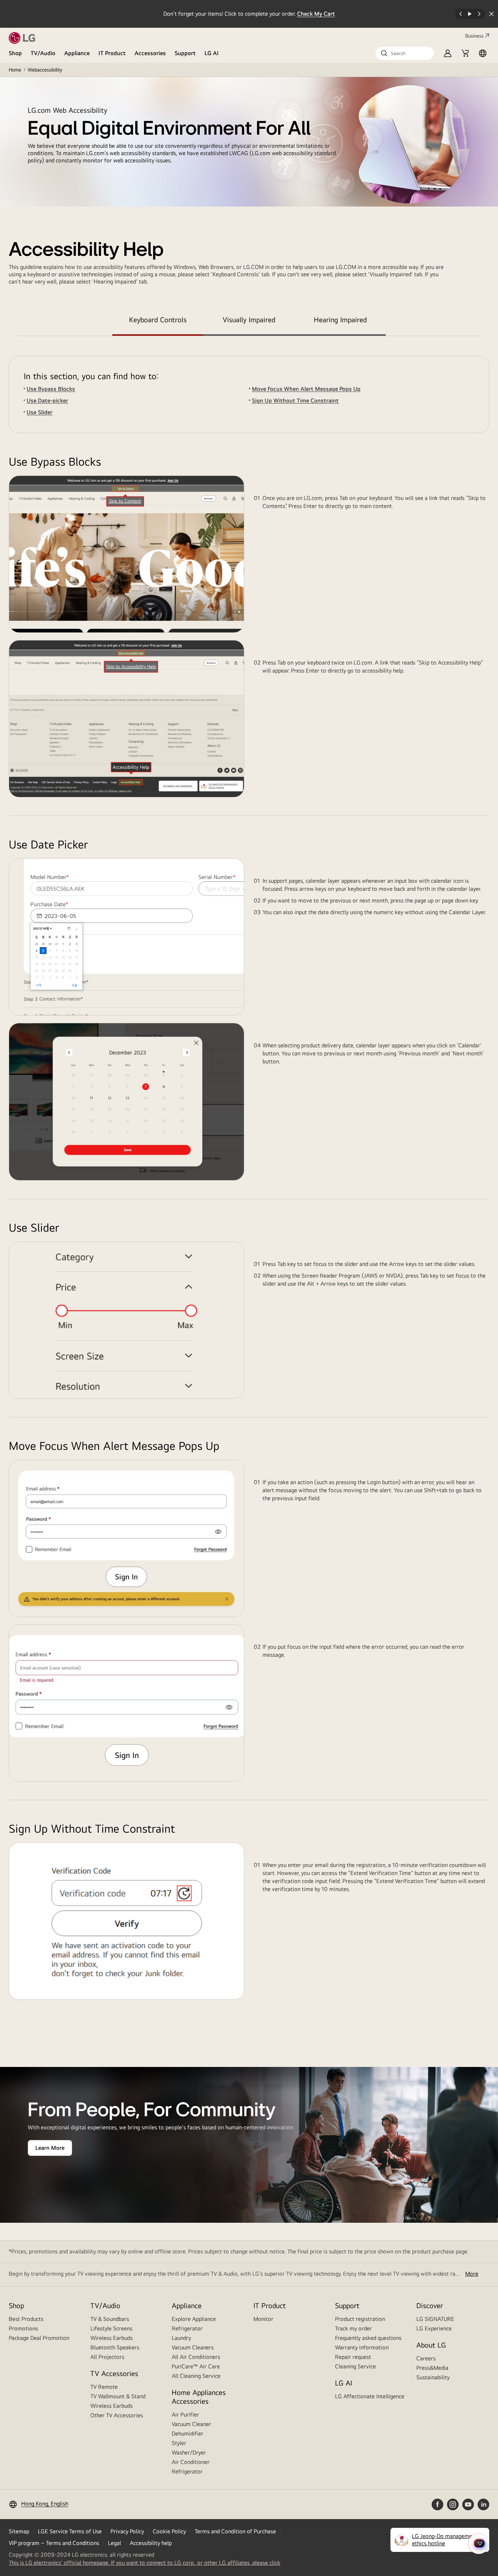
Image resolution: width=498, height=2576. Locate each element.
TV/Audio (43, 53)
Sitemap (19, 2531)
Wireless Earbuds (112, 2338)
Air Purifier (185, 2415)
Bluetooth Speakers (115, 2347)
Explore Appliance (194, 2319)
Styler (179, 2443)
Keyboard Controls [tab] (158, 319)
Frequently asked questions (368, 2338)
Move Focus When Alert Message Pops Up (306, 389)
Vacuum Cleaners (193, 2347)
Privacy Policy (127, 2531)
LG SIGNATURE (435, 2319)
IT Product (112, 53)
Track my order (353, 2328)
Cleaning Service (355, 2366)
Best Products (26, 2319)
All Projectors (107, 2357)
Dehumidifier (188, 2433)
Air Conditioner (191, 2462)
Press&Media (432, 2368)
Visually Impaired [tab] (249, 319)
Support (185, 53)
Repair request (353, 2357)
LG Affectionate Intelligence (370, 2396)
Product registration (360, 2319)
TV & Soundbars (110, 2319)
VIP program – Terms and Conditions (54, 2543)
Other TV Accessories (117, 2415)
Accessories (150, 53)
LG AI (212, 53)
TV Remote (104, 2387)
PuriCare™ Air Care (196, 2366)
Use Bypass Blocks (51, 389)
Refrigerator (187, 2328)
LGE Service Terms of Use (70, 2531)
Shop (15, 53)
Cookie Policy (169, 2531)
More (472, 2274)
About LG (431, 2345)
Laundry (181, 2338)
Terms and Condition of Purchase (235, 2531)
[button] (405, 53)
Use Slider (40, 412)
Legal (114, 2543)
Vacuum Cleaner (191, 2424)
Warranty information (362, 2347)
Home (15, 70)
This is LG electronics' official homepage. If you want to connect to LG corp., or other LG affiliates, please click (145, 2563)
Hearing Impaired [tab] (340, 319)
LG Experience (434, 2328)
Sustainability (433, 2377)
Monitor (263, 2319)
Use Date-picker (47, 401)
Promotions (23, 2328)
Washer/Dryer (189, 2452)
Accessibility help (151, 2543)
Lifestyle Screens (111, 2328)
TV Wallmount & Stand (118, 2396)
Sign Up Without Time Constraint (295, 401)
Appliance (77, 53)
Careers (426, 2358)
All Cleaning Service (196, 2376)
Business (474, 36)
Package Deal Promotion (39, 2338)
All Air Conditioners (196, 2357)
